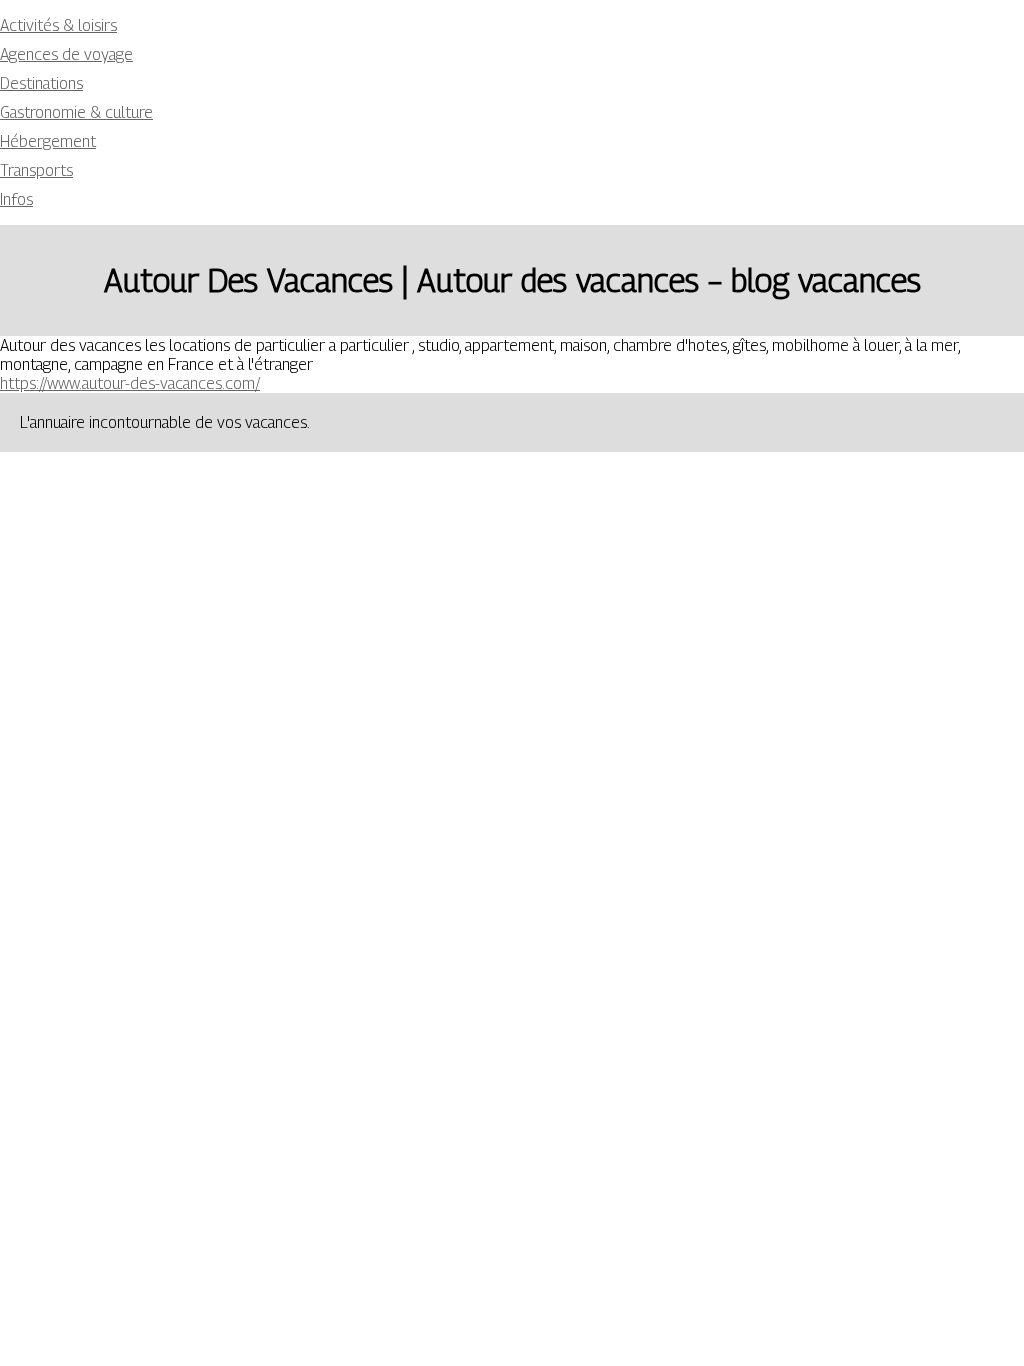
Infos (16, 199)
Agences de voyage (66, 54)
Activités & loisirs (58, 25)
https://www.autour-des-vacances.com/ (130, 383)
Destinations (41, 83)
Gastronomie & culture (76, 112)
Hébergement (48, 141)
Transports (36, 170)
